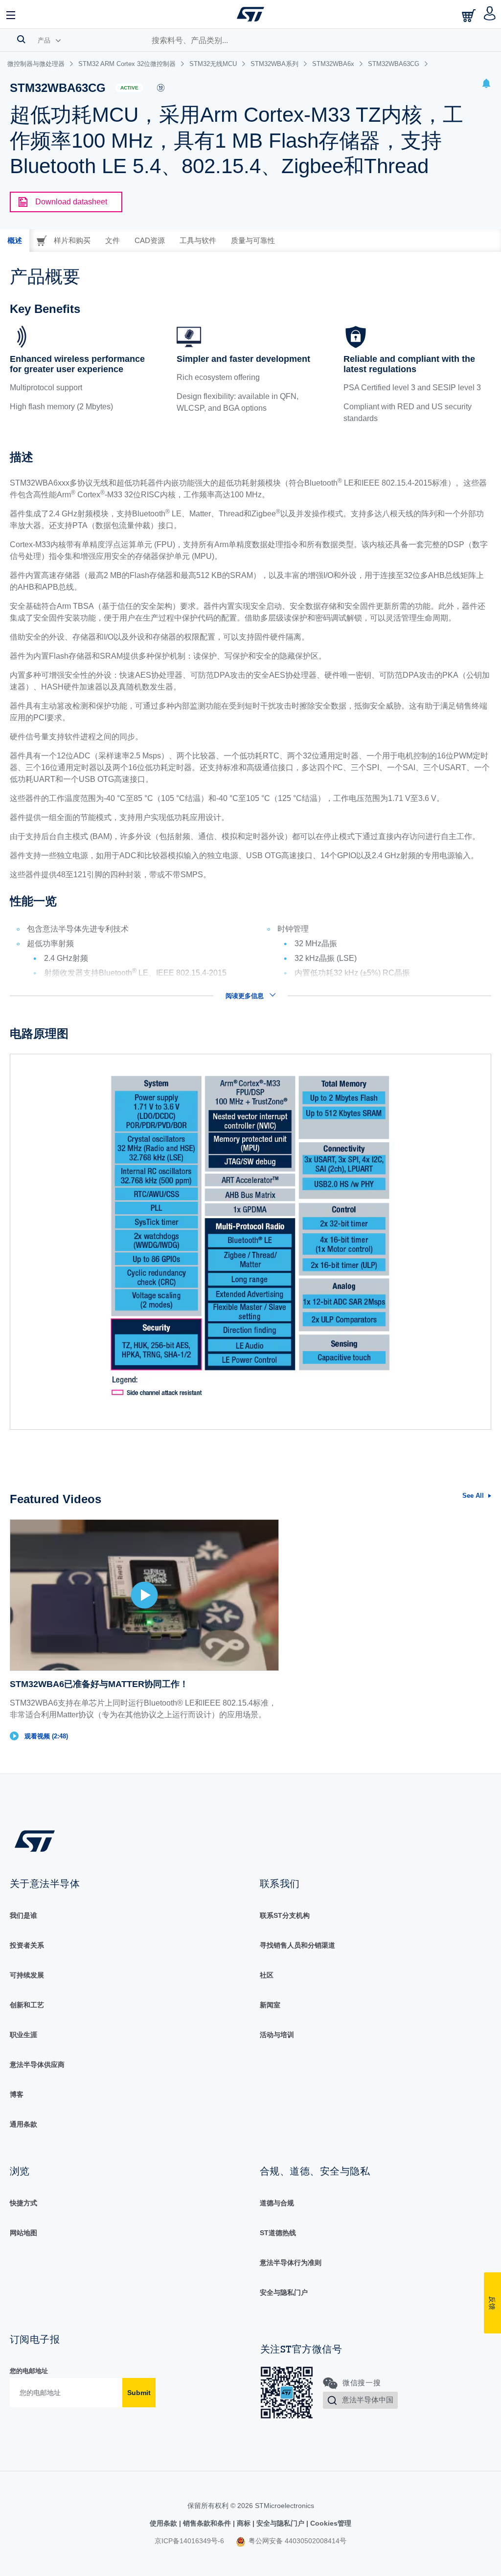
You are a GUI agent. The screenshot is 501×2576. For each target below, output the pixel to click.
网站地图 (23, 2233)
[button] (11, 14)
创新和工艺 (27, 2005)
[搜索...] (21, 39)
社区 (267, 1975)
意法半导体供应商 (37, 2065)
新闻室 (270, 2005)
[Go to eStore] (470, 15)
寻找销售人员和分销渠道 (297, 1945)
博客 (17, 2094)
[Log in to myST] (490, 14)
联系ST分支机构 (285, 1915)
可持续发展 (27, 1975)
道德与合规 (277, 2203)
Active (129, 88)
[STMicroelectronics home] (250, 14)
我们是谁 (23, 1915)
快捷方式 (23, 2203)
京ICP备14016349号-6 (189, 2541)
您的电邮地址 (29, 2371)
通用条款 (23, 2124)
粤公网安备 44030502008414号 (296, 2541)
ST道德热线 (278, 2233)
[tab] (15, 241)
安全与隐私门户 (284, 2292)
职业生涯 (23, 2035)
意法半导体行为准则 (291, 2263)
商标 (244, 2523)
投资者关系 (27, 1945)
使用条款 (164, 2523)
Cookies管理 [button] (330, 2523)
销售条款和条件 (207, 2523)
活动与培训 (277, 2035)
